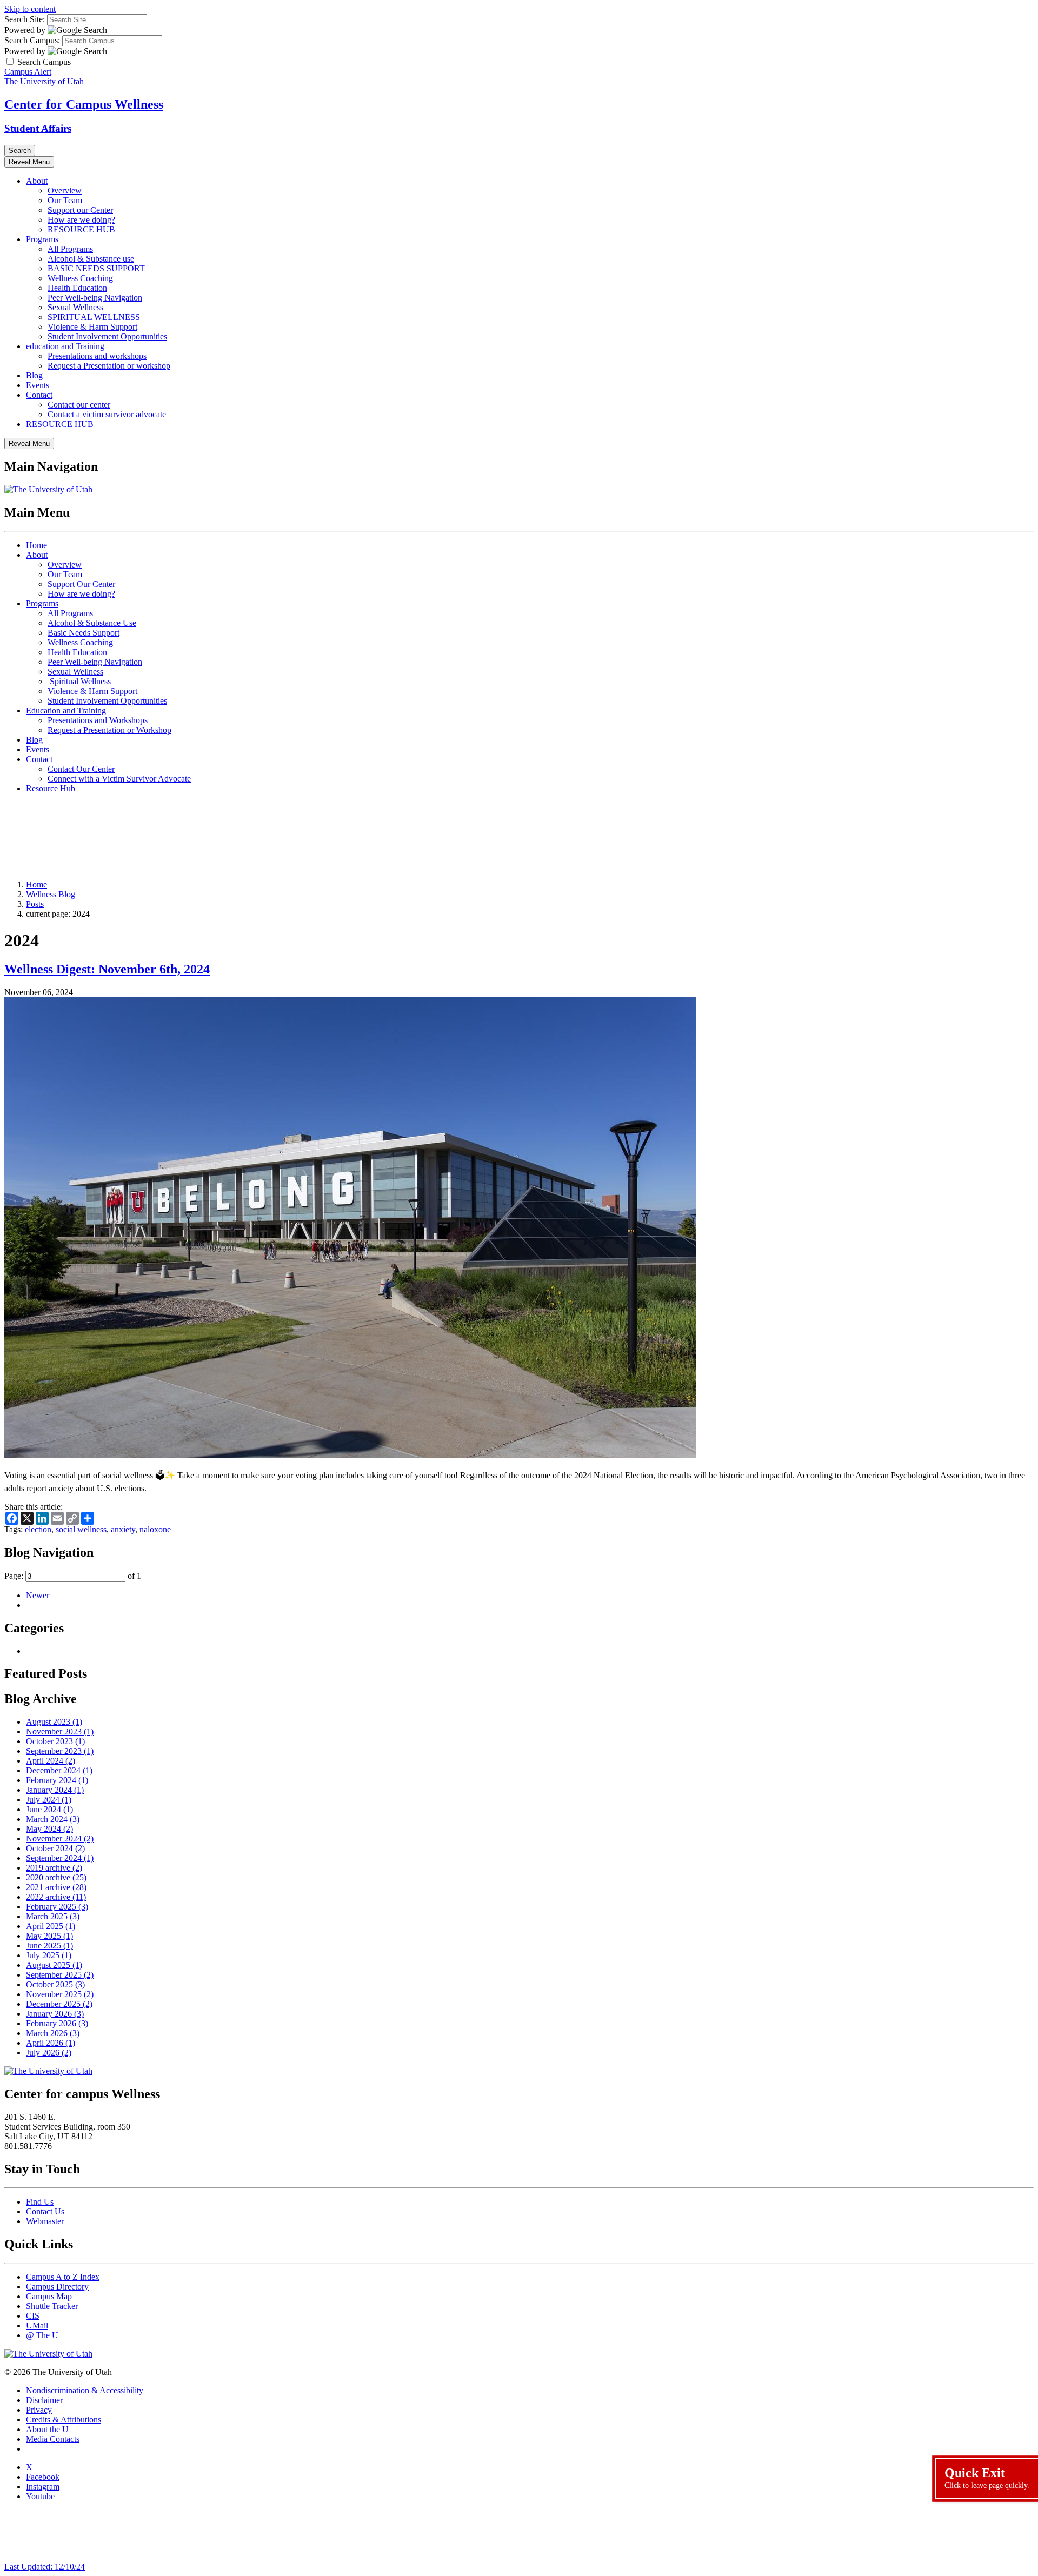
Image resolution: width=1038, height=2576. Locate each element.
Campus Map (49, 2296)
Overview (65, 191)
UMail (37, 2325)
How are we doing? (81, 220)
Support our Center (80, 210)
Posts (35, 904)
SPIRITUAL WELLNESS (94, 317)
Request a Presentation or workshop (109, 366)
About (37, 181)
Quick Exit (987, 2478)
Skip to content (30, 9)
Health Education (77, 288)
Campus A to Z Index (63, 2277)
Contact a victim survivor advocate (107, 414)
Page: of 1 (73, 1576)
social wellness (81, 1529)
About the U (47, 2429)
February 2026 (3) (57, 2023)
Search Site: (25, 19)
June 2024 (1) (49, 1809)
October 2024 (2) (55, 1848)
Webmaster (45, 2221)
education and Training (65, 346)
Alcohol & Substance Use (92, 623)
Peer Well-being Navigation (95, 298)
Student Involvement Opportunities (107, 336)
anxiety (123, 1529)
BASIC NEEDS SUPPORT (96, 268)
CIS (33, 2316)
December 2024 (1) (59, 1770)
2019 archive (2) (54, 1868)
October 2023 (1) (55, 1741)
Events (38, 385)
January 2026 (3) (55, 2014)
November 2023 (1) (60, 1731)
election (38, 1529)
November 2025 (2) (60, 1994)
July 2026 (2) (49, 2053)
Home (36, 545)
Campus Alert (28, 72)
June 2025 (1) (49, 1946)
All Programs (70, 249)
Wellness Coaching (80, 278)
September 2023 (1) (60, 1751)
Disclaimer (44, 2400)
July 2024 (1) (49, 1800)
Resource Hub (51, 788)
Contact (39, 395)
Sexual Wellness (75, 307)
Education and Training (66, 710)
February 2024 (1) (57, 1780)
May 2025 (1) (49, 1936)
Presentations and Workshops (98, 720)
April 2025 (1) (51, 1926)
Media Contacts (53, 2439)
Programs (42, 239)
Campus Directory (57, 2287)
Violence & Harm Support (92, 327)
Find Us (40, 2202)
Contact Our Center (81, 769)
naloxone (155, 1529)
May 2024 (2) (49, 1829)
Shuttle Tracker (52, 2306)
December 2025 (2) (59, 2004)
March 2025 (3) (53, 1916)
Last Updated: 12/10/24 (45, 2567)
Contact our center (79, 405)
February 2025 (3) (57, 1907)
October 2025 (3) (55, 1984)
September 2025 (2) (60, 1975)
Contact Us (45, 2211)
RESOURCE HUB (81, 229)
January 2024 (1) (55, 1790)
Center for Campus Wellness (84, 104)
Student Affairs (38, 128)
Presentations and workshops (97, 356)
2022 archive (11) (56, 1897)
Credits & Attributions (64, 2420)
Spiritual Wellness (79, 681)
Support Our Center (81, 584)
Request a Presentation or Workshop (109, 730)
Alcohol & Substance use (91, 259)
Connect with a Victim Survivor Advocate (119, 779)
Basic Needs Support (84, 633)
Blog (34, 375)
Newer (38, 1595)
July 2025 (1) (49, 1955)
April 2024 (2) (51, 1761)
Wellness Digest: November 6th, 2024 (107, 969)
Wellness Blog (51, 894)
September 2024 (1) (60, 1858)
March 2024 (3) (53, 1819)
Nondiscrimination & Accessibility (85, 2390)
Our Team (65, 200)
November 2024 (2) (60, 1838)
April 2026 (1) (51, 2043)
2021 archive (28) (56, 1887)
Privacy (39, 2410)
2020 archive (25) (56, 1877)
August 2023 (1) (54, 1722)
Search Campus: (32, 40)
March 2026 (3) (53, 2033)
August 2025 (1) (54, 1965)
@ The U (42, 2335)
